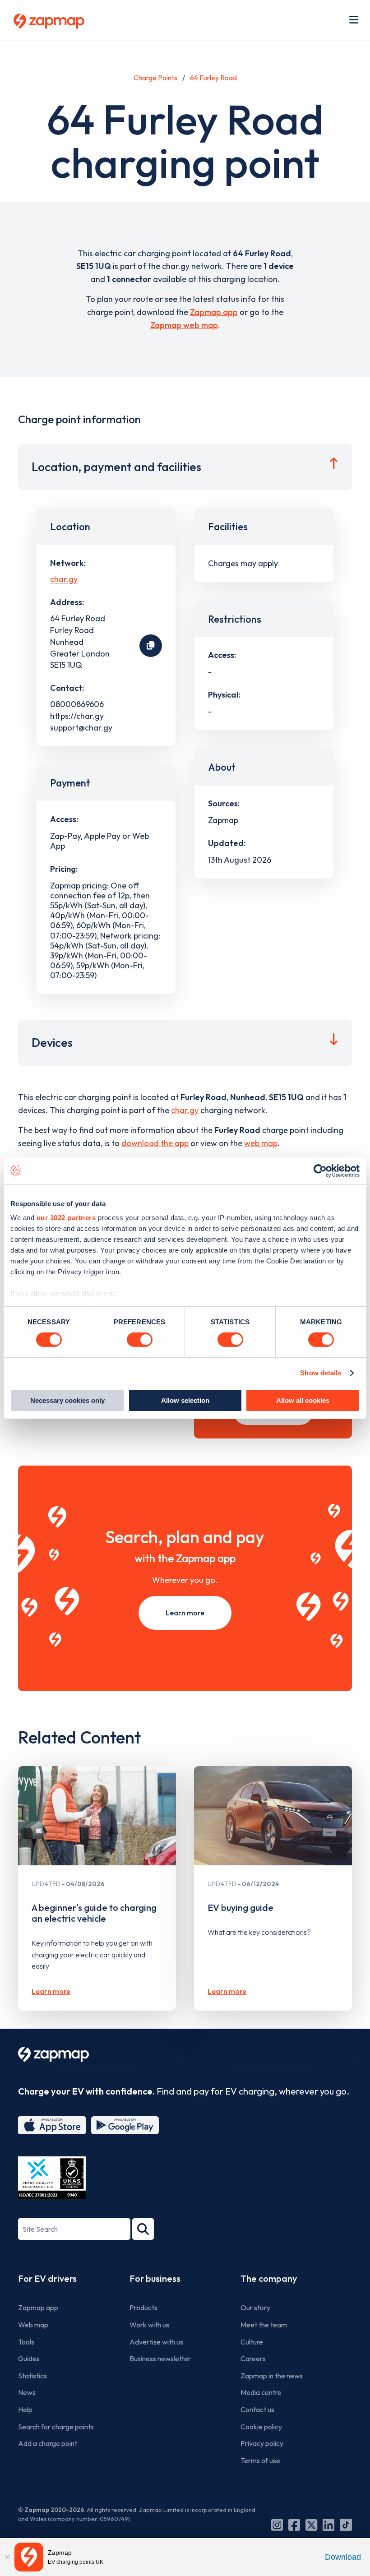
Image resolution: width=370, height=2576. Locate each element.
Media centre (261, 2392)
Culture (252, 2342)
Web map (33, 2325)
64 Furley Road (213, 78)
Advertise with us (156, 2342)
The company (269, 2278)
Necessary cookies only (67, 1400)
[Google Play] (125, 2125)
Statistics (32, 2376)
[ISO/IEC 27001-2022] (52, 2178)
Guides (29, 2359)
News (27, 2392)
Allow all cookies (303, 1400)
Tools (26, 2342)
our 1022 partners (66, 1218)
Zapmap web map (184, 325)
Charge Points (155, 78)
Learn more (185, 1613)
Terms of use (260, 2460)
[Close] (7, 2557)
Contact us (257, 2410)
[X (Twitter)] (311, 2525)
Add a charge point (48, 2443)
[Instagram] (277, 2525)
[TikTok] (346, 2525)
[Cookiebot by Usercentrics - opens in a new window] (320, 1170)
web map (261, 1143)
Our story (255, 2308)
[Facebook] (294, 2525)
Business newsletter (160, 2359)
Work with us (149, 2325)
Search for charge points (56, 2427)
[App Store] (52, 2125)
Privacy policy (262, 2443)
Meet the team (264, 2325)
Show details (321, 1373)
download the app (155, 1143)
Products (143, 2308)
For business (155, 2278)
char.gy (64, 580)
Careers (253, 2359)
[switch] (140, 1340)
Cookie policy (261, 2427)
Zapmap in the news (272, 2376)
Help (25, 2410)
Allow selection (185, 1400)
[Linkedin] (328, 2525)
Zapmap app (214, 312)
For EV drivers (47, 2278)
